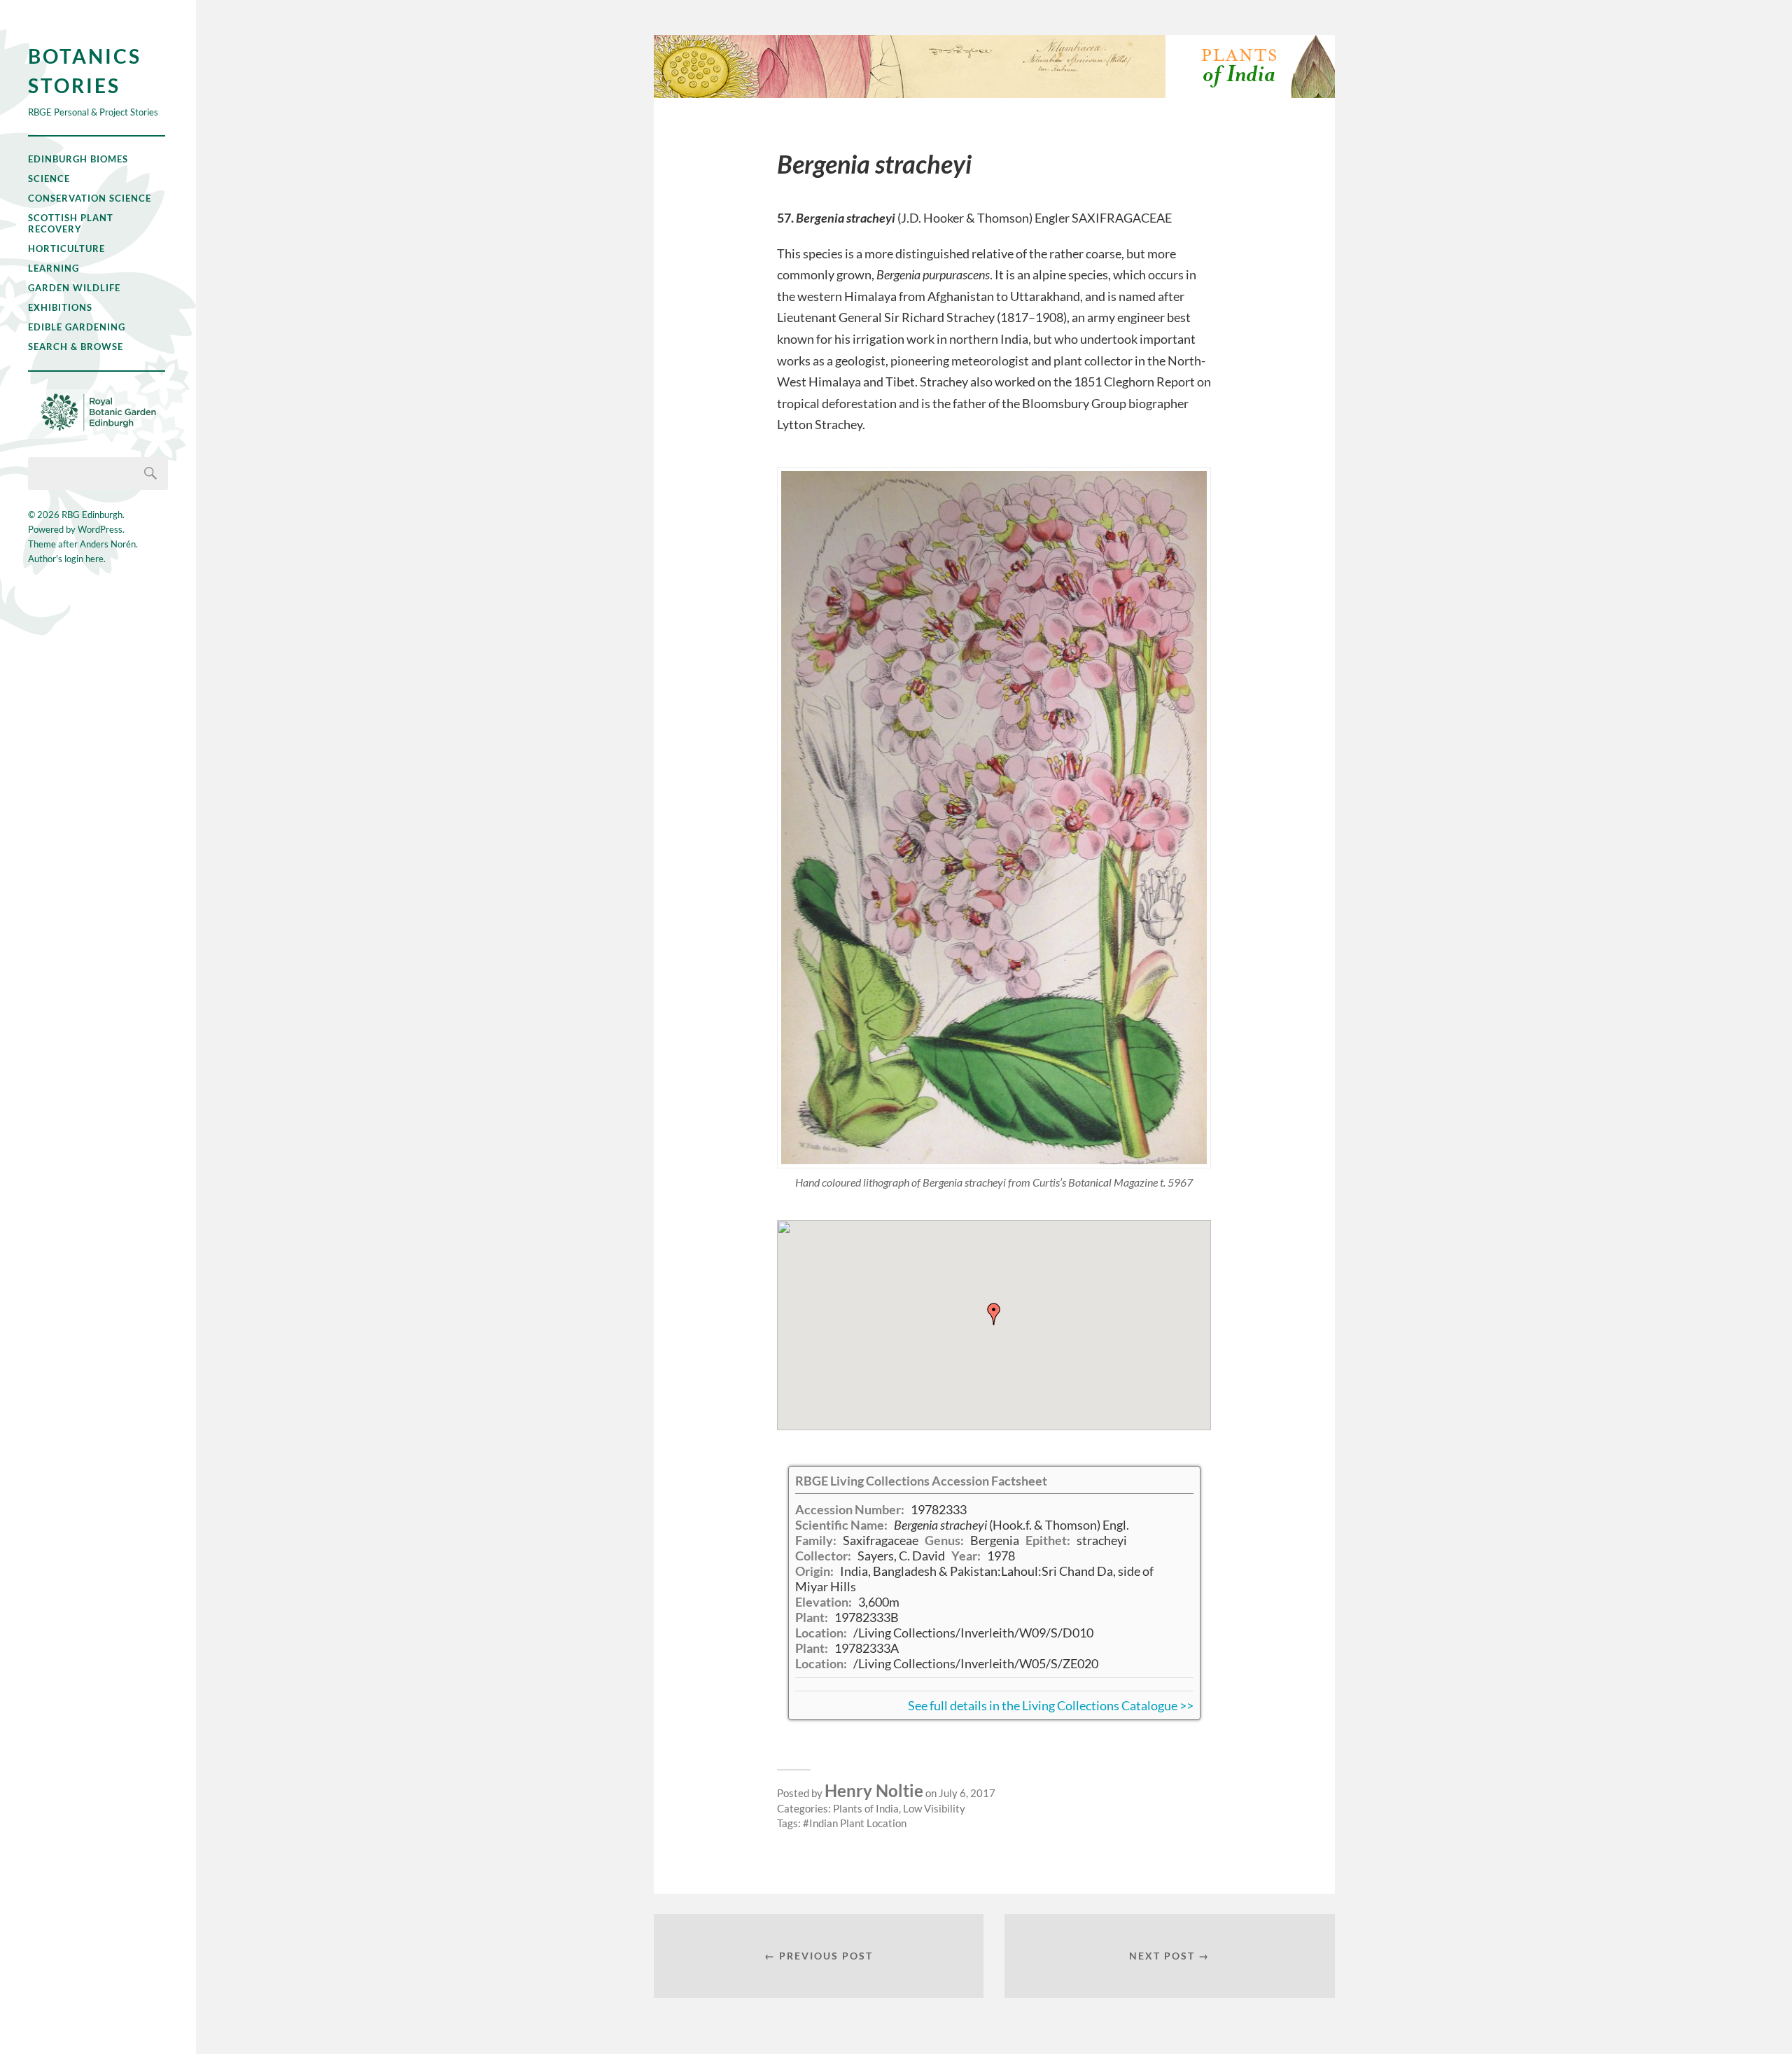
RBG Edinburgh (92, 515)
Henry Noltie (874, 1790)
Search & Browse (76, 347)
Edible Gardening (77, 327)
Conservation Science (90, 198)
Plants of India (866, 1808)
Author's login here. (67, 559)
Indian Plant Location (858, 1823)
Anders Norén (108, 544)
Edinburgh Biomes (78, 159)
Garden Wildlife (74, 288)
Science (49, 179)
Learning (54, 268)
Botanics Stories (85, 71)
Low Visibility (934, 1808)
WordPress (100, 529)
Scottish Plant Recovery (71, 223)
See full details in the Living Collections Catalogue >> (1051, 1705)
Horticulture (66, 249)
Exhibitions (60, 307)
